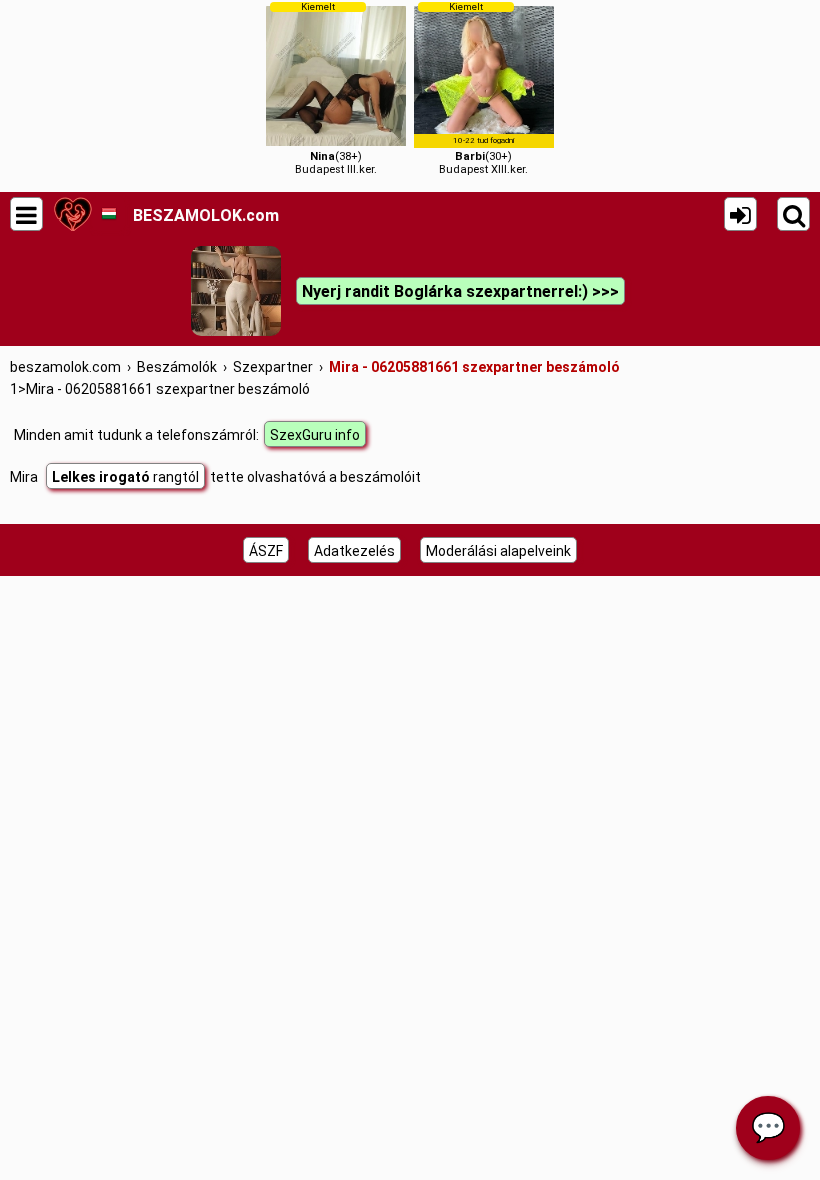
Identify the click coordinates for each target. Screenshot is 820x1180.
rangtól (125, 477)
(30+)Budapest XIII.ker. (483, 88)
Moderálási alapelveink (498, 551)
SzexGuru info (315, 435)
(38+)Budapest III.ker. (336, 88)
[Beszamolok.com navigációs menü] (26, 214)
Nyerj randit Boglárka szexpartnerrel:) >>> (460, 291)
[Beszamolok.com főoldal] (72, 214)
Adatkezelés (354, 551)
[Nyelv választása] (108, 214)
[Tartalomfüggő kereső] (793, 214)
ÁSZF (266, 551)
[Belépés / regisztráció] (740, 214)
